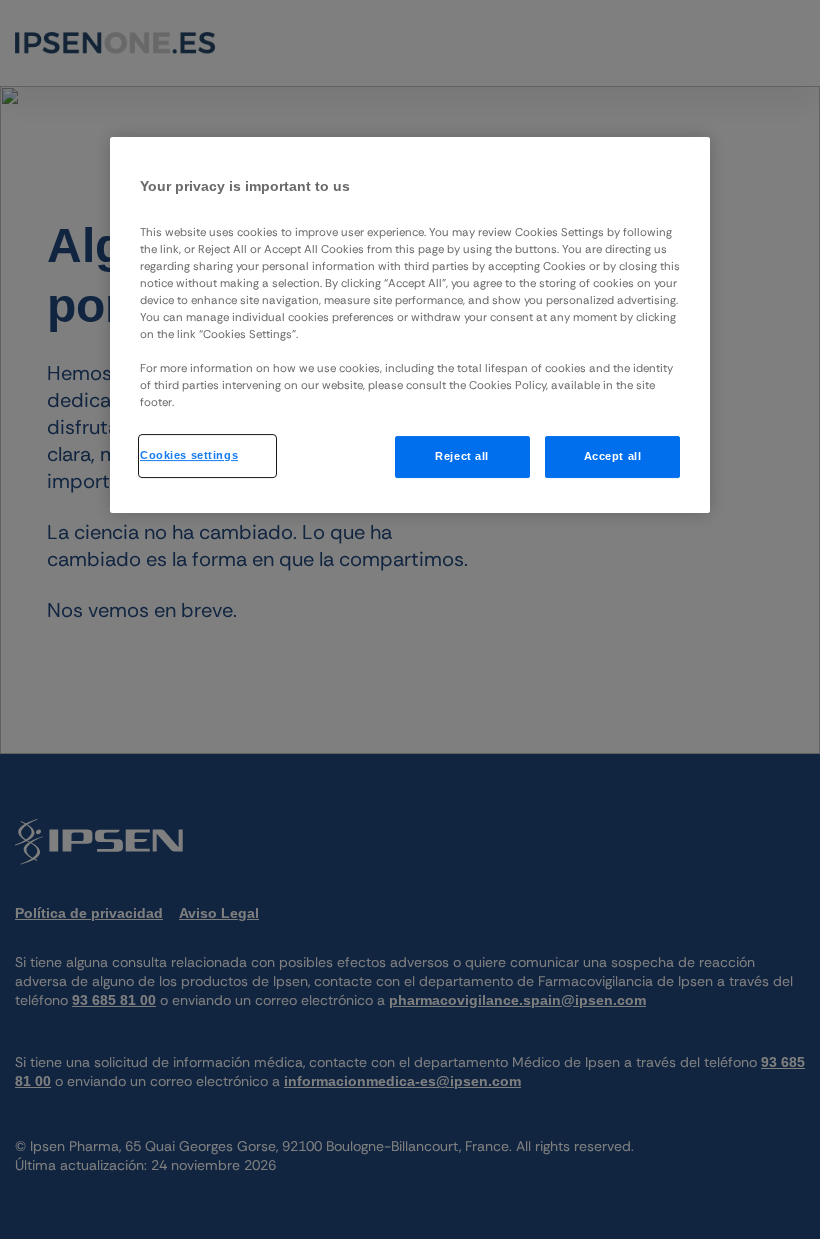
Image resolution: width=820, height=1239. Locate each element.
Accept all (613, 456)
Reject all (462, 456)
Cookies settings (189, 455)
